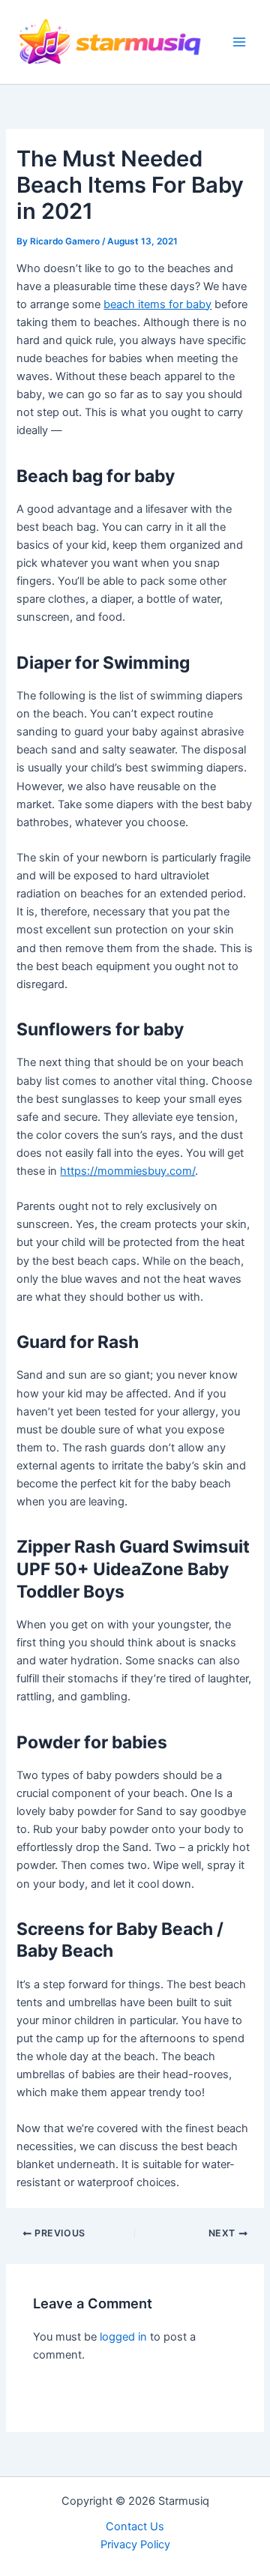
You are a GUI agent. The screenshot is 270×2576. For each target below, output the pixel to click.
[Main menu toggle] (239, 42)
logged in (123, 2337)
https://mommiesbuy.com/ (127, 1171)
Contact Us (135, 2527)
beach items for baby (157, 304)
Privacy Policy (135, 2545)
